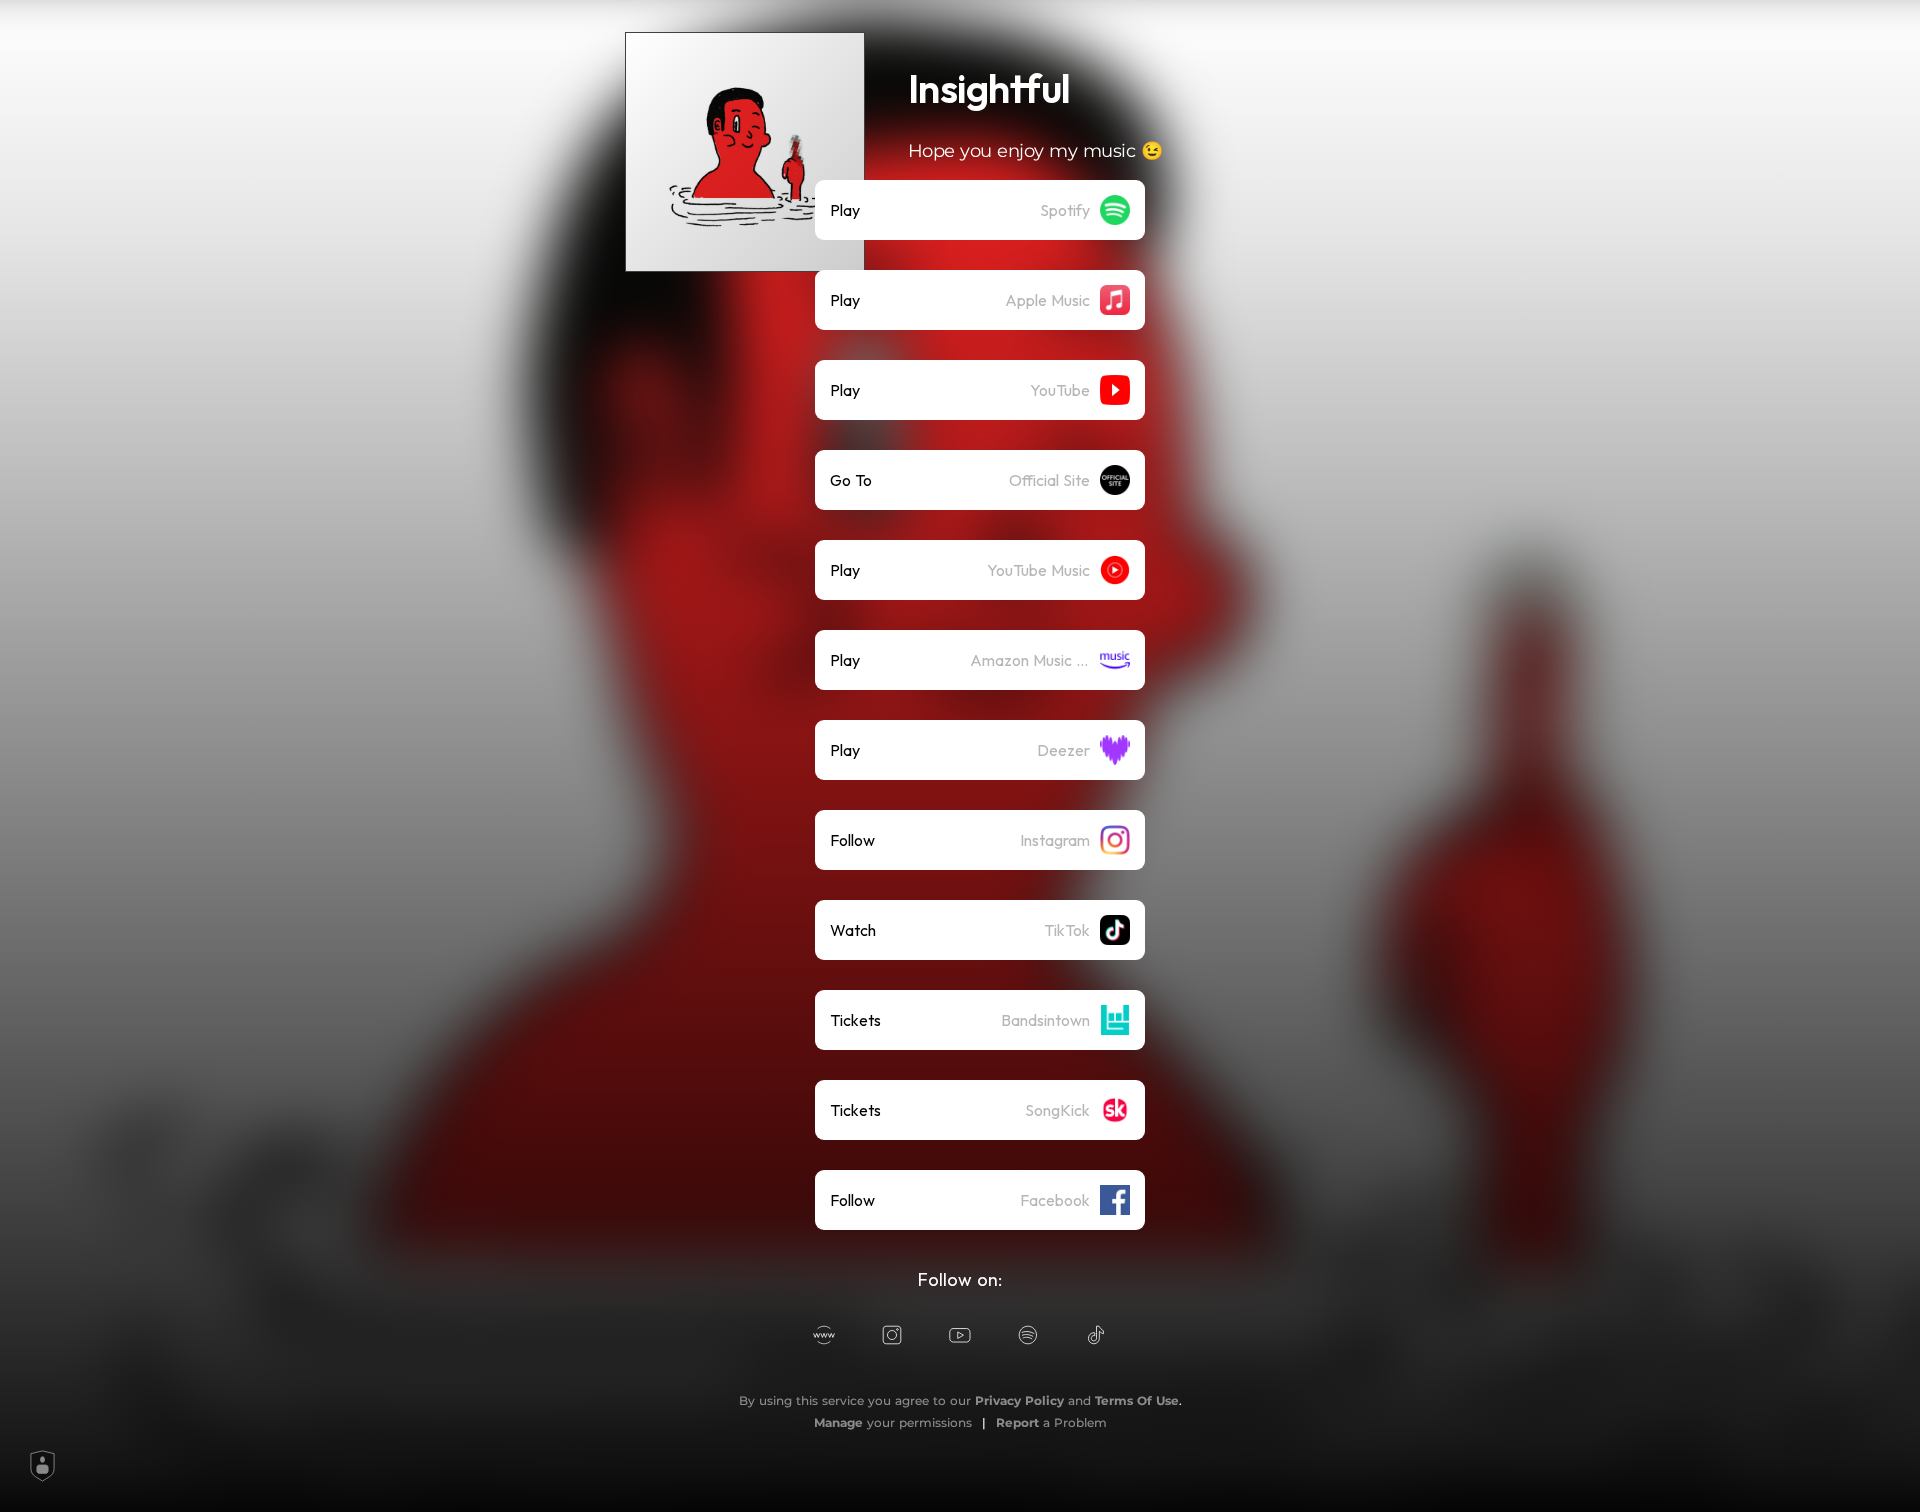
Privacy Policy (1019, 1400)
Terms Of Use (1137, 1400)
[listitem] (980, 210)
